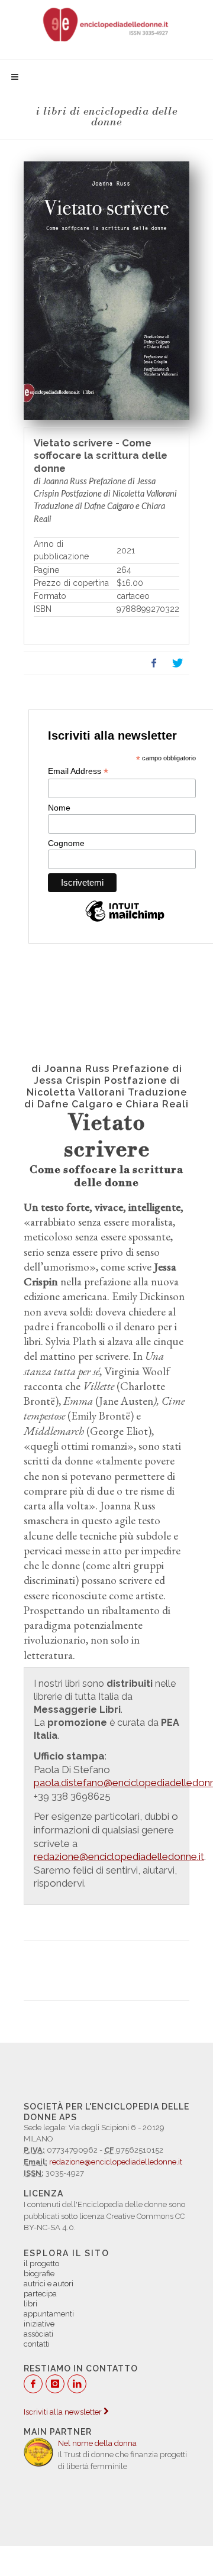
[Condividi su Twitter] (177, 663)
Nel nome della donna (97, 2443)
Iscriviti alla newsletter (64, 2412)
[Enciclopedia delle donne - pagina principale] (106, 24)
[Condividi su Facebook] (154, 663)
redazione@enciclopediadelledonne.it (116, 2162)
